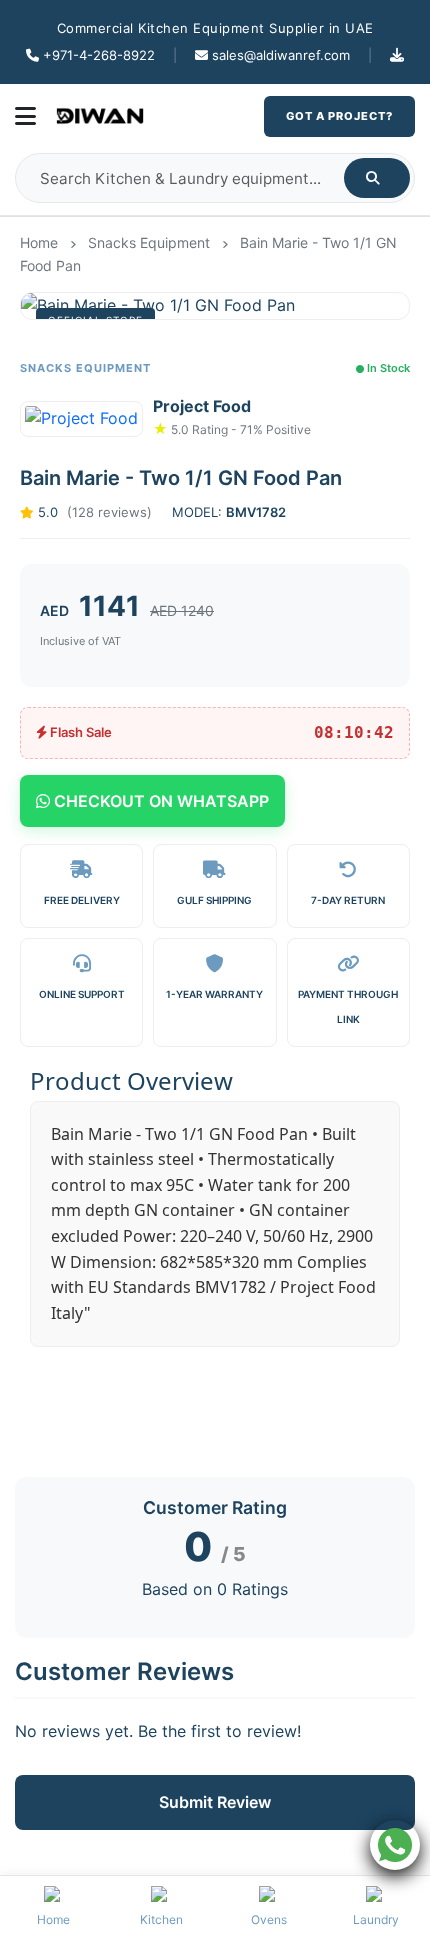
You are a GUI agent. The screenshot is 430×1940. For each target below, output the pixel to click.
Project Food (202, 406)
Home (39, 242)
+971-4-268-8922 (99, 55)
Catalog (397, 55)
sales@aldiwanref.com (281, 55)
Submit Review (215, 1802)
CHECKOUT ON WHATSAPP (159, 801)
